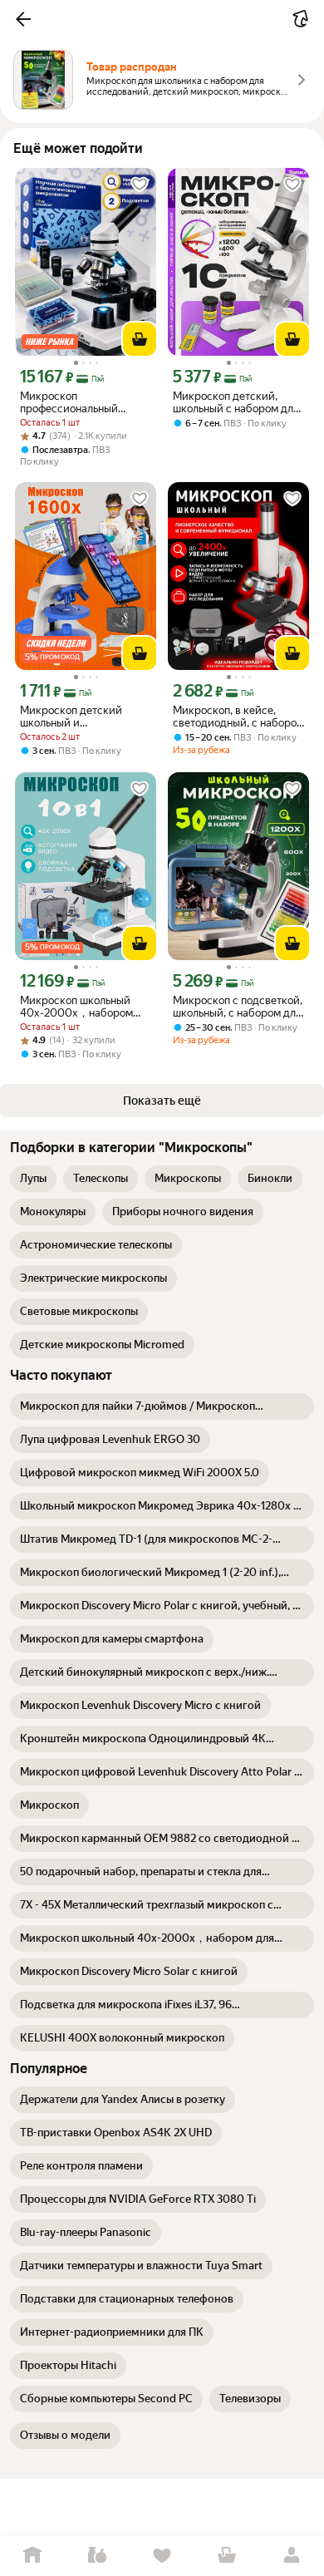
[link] (33, 1179)
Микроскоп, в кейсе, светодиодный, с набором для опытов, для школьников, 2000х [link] (238, 717)
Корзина (227, 2556)
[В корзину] (140, 339)
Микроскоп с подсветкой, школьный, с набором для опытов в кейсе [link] (238, 1007)
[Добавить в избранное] (140, 185)
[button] (23, 19)
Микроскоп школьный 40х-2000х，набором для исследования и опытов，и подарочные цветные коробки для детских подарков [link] (79, 1007)
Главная (32, 2556)
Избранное (162, 2556)
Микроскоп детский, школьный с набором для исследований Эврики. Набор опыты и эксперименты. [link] (236, 402)
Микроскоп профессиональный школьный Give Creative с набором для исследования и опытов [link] (84, 402)
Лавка (97, 2556)
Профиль (292, 2556)
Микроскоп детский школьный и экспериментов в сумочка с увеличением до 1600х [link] (85, 717)
